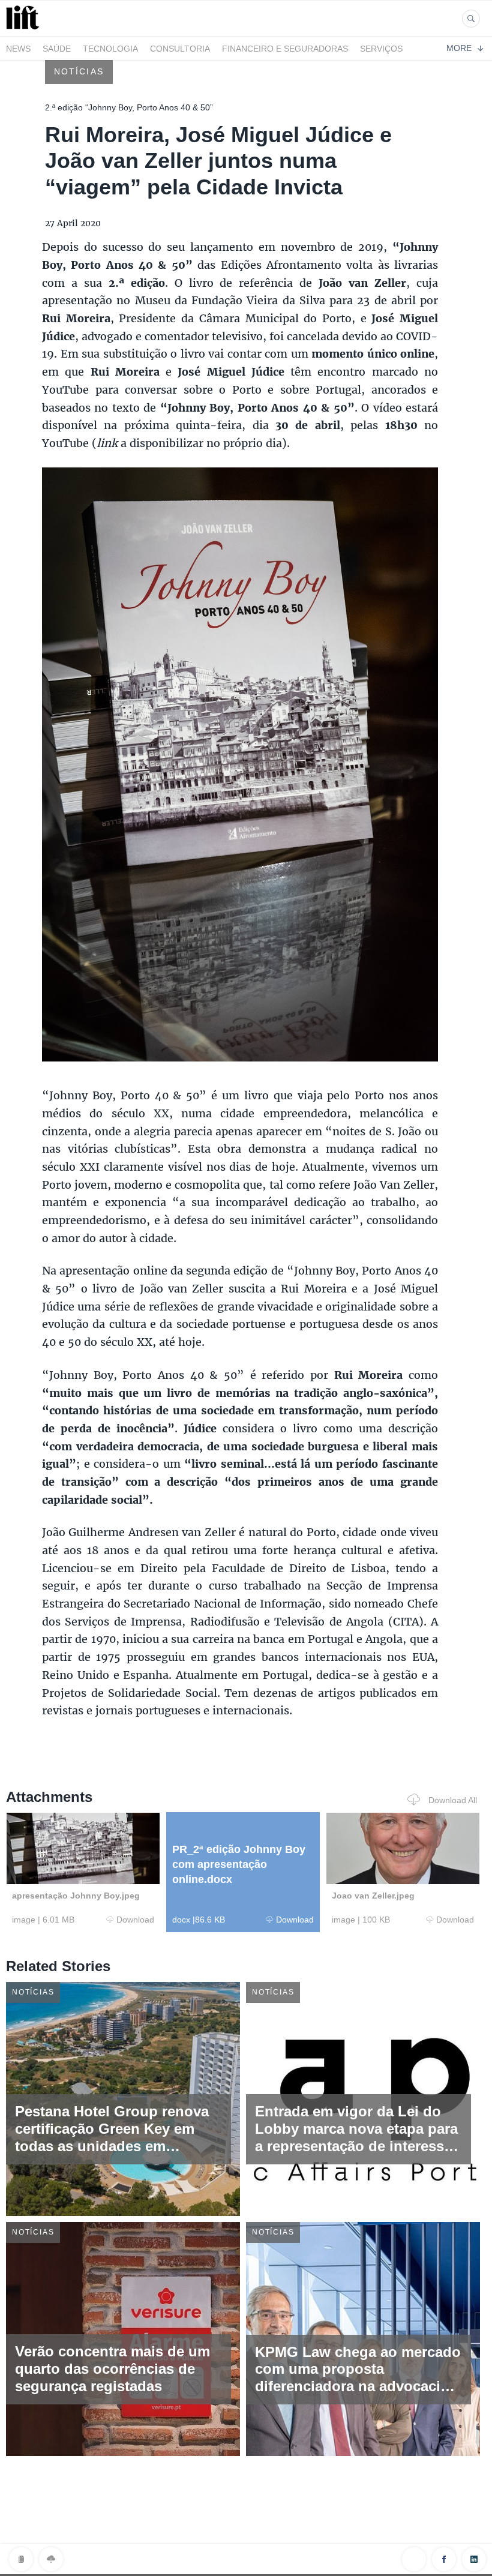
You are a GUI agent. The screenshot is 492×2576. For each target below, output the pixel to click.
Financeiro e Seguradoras (285, 49)
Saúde (57, 49)
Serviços (381, 49)
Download (135, 1920)
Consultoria (180, 49)
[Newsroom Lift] (25, 29)
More (459, 48)
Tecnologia (110, 49)
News (18, 49)
